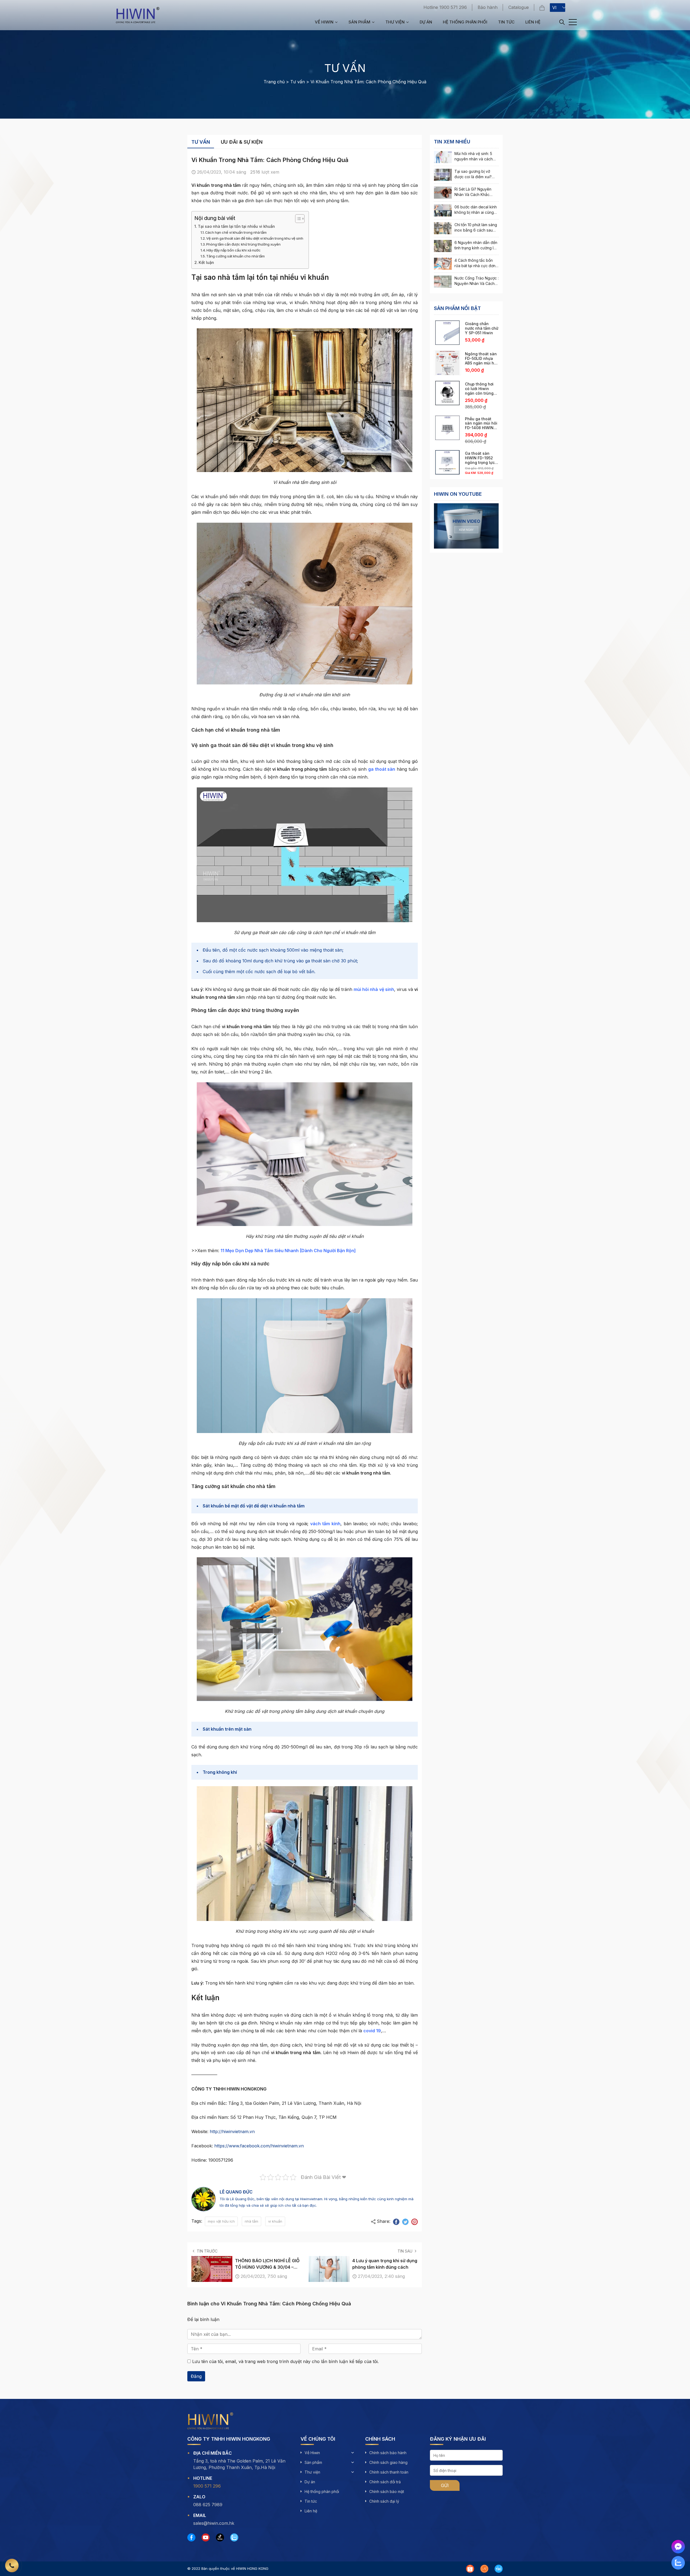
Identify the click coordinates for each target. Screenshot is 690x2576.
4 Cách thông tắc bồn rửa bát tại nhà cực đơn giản (475, 266)
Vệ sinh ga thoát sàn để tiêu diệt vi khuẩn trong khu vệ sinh (255, 238)
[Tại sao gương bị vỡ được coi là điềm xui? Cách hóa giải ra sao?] (443, 175)
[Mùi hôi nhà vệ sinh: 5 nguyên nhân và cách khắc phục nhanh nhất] (443, 157)
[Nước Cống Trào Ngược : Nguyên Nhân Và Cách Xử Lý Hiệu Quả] (443, 282)
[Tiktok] (220, 2537)
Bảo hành (488, 7)
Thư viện (395, 22)
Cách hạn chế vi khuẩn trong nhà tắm (236, 232)
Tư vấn (298, 82)
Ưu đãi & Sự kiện (242, 142)
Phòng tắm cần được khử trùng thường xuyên (243, 244)
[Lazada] (484, 2569)
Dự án (426, 22)
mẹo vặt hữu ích (221, 2221)
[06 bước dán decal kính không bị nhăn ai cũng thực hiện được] (443, 210)
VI (554, 8)
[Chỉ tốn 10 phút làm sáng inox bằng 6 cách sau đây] (443, 228)
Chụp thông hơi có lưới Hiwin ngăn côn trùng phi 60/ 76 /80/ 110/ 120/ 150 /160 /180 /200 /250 (481, 395)
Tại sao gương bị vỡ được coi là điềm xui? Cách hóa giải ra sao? (474, 177)
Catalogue (519, 7)
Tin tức (506, 22)
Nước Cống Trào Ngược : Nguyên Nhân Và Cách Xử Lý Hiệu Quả (477, 283)
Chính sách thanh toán (389, 2472)
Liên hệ (533, 22)
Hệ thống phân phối (465, 22)
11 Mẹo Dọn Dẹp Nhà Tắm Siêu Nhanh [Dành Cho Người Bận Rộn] (288, 1251)
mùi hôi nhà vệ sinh (374, 989)
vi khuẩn (275, 2221)
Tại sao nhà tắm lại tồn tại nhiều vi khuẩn (236, 226)
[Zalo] (234, 2537)
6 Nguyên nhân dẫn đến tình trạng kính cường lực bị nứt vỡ (476, 248)
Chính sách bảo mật (387, 2491)
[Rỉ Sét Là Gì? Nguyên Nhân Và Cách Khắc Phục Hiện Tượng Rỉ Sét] (443, 193)
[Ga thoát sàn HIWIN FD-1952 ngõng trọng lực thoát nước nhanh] (447, 462)
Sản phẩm (359, 22)
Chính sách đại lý (384, 2501)
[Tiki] (499, 2569)
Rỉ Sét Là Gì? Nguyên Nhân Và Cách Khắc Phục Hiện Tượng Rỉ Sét (475, 194)
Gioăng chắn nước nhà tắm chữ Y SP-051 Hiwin (482, 328)
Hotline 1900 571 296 (445, 7)
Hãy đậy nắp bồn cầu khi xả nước (234, 250)
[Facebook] (191, 2537)
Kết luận (206, 262)
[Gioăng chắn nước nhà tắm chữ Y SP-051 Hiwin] (447, 333)
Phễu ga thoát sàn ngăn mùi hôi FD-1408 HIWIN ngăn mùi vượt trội (482, 426)
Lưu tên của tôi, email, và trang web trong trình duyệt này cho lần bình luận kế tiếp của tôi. (285, 2361)
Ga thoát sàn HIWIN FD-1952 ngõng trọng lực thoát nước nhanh (482, 460)
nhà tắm (251, 2221)
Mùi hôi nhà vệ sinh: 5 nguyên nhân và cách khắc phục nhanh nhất (474, 159)
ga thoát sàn (382, 769)
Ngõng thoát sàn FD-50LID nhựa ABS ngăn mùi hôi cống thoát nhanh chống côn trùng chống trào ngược (482, 365)
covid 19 (372, 2031)
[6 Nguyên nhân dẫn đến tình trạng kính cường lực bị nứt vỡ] (443, 246)
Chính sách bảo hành (388, 2453)
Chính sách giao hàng (388, 2462)
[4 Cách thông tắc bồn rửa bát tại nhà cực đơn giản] (443, 264)
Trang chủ (274, 82)
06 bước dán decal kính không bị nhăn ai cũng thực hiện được (476, 212)
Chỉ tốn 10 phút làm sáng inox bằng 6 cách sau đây (476, 230)
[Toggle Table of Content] (297, 219)
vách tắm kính (325, 1524)
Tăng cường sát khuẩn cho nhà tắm (235, 256)
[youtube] (206, 2537)
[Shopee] (470, 2569)
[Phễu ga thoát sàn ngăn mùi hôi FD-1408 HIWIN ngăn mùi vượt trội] (447, 428)
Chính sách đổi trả (385, 2482)
